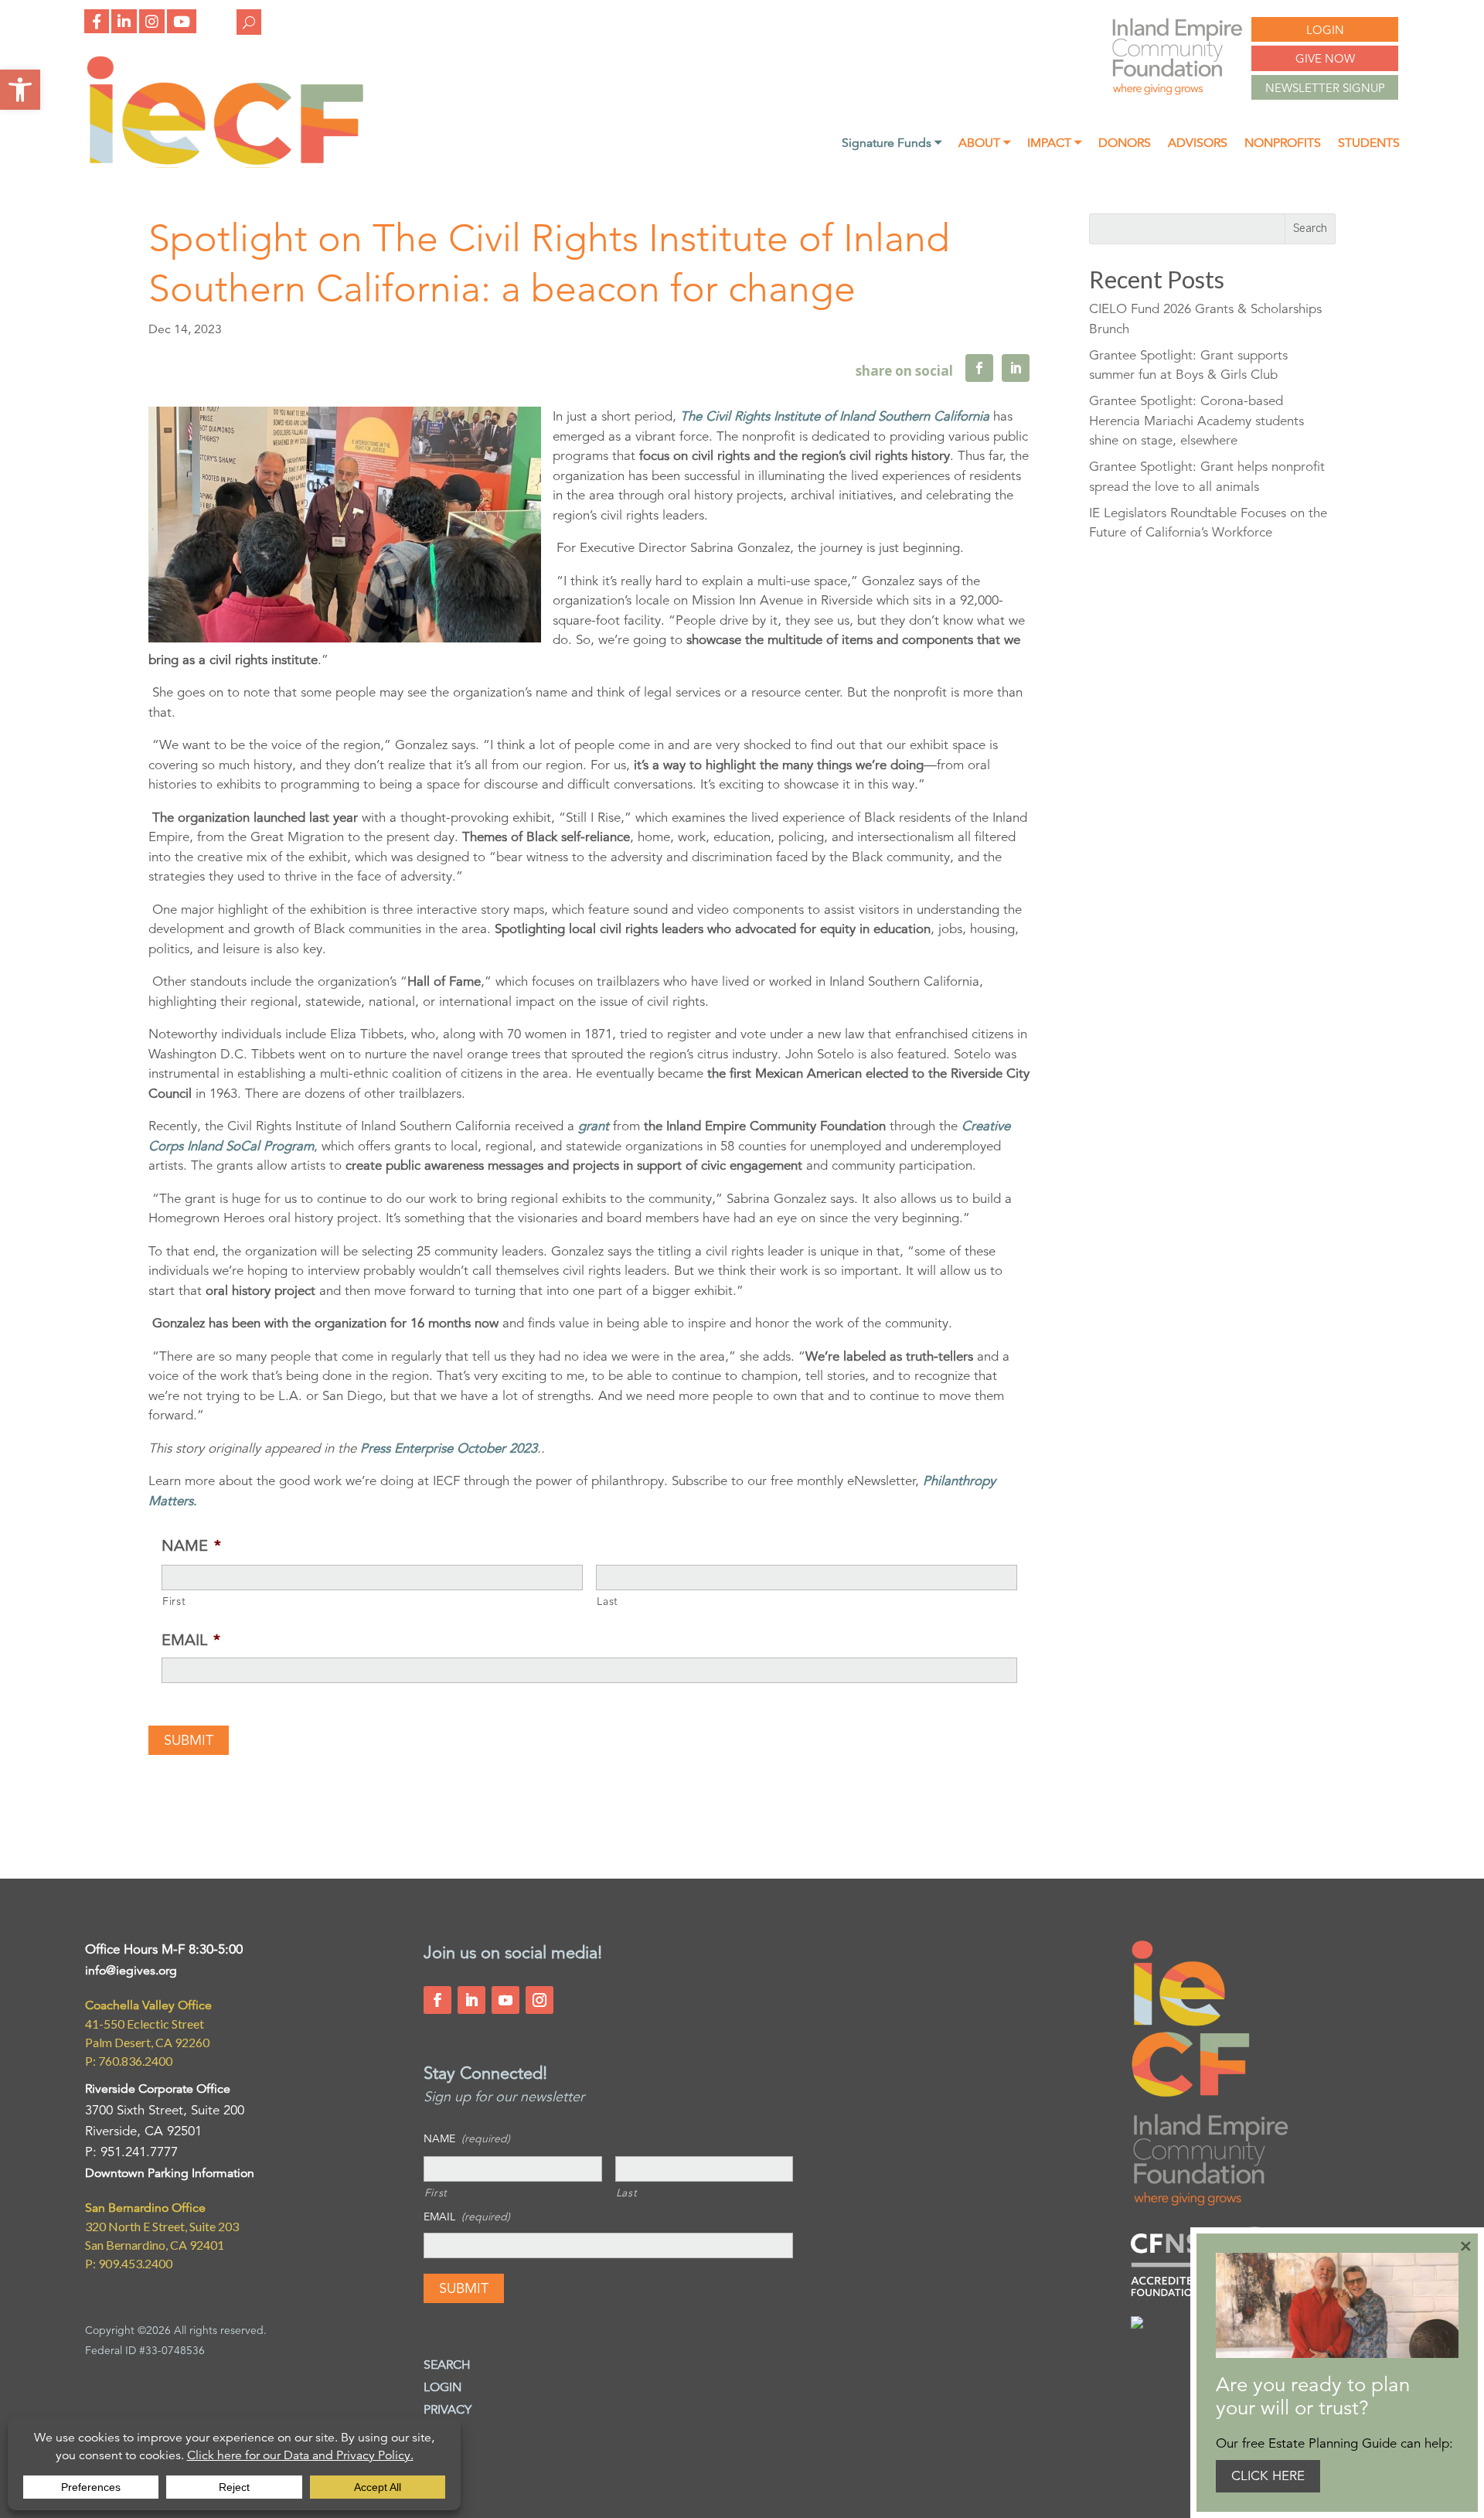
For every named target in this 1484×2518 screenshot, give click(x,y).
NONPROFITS (1283, 144)
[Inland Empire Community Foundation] (225, 164)
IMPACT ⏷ (1054, 144)
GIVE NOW (1325, 58)
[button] (20, 90)
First (174, 1601)
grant (592, 1126)
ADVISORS (1198, 144)
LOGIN (1325, 30)
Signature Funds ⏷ (892, 144)
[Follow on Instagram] (539, 2000)
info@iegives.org (131, 1971)
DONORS (1125, 144)
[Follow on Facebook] (437, 2000)
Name (191, 1546)
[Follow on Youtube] (505, 2000)
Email (191, 1640)
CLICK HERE (1268, 2476)
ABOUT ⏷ (984, 144)
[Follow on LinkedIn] (471, 2000)
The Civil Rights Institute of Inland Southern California (835, 416)
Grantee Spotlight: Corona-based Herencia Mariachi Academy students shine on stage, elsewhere (1196, 421)
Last (608, 1601)
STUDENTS (1369, 144)
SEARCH (447, 2365)
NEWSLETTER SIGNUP (1325, 88)
